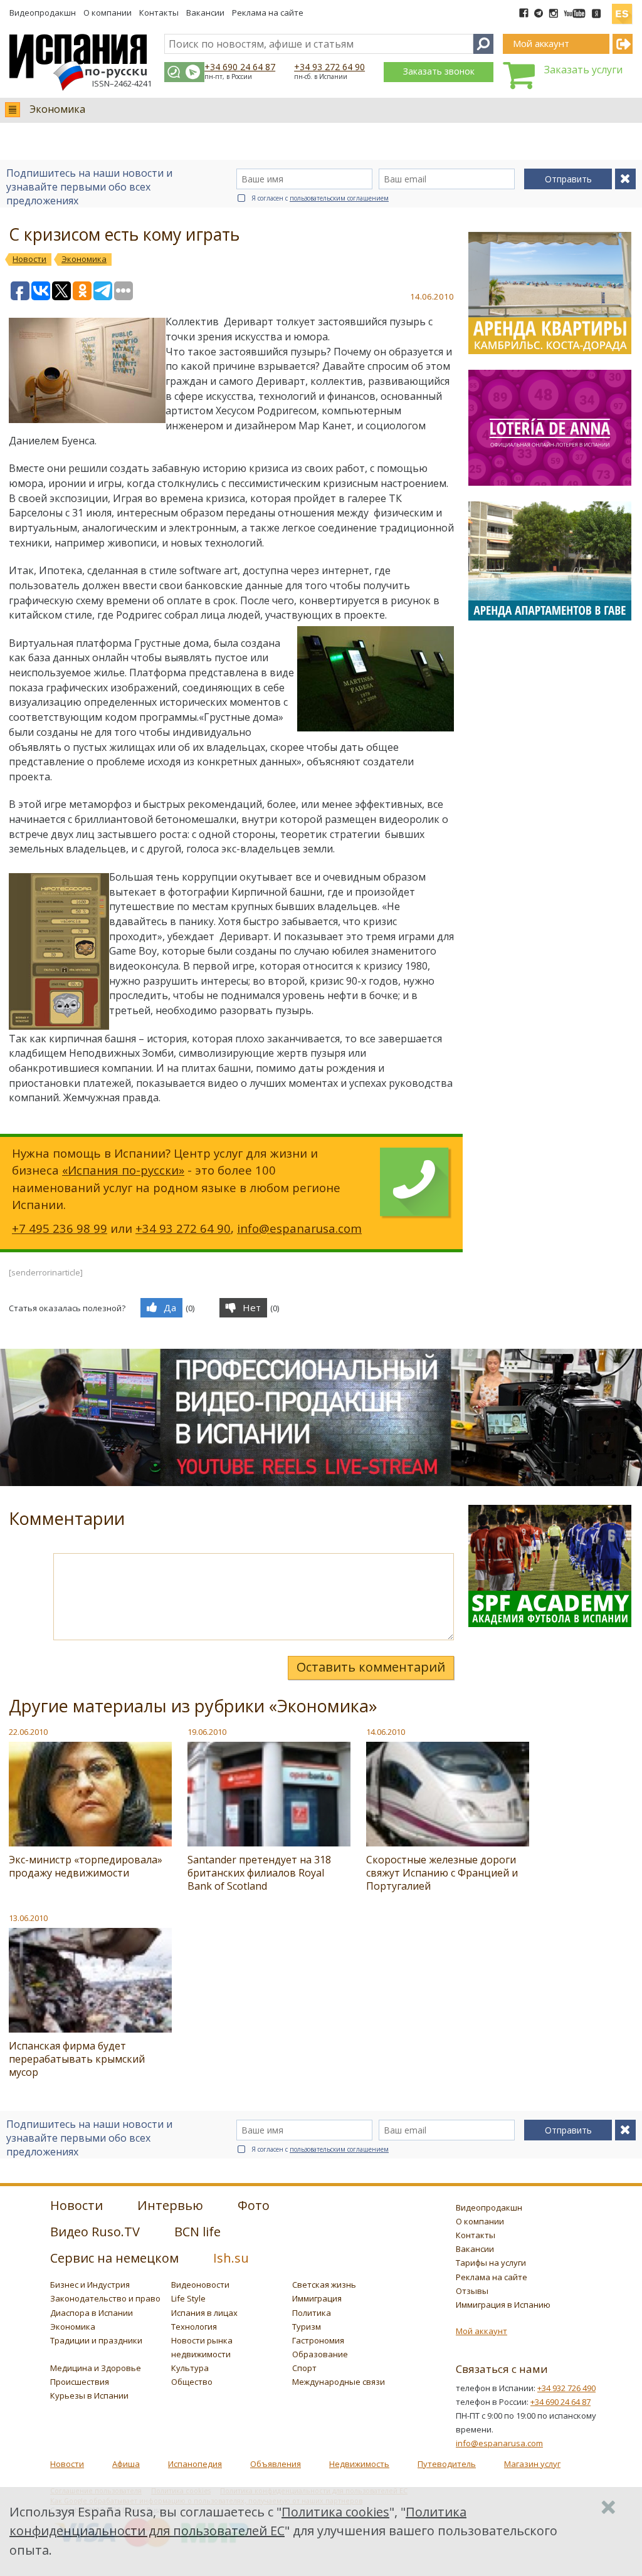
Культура (190, 2368)
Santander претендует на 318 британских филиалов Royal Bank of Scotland (259, 1873)
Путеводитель (447, 2464)
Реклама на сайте (268, 13)
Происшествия (80, 2382)
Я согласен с (320, 198)
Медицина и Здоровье (96, 2368)
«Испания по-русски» (123, 1170)
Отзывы (472, 2291)
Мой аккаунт (481, 2331)
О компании (108, 13)
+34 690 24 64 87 (240, 67)
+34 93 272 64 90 (329, 67)
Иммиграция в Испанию (503, 2305)
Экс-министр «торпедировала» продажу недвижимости (86, 1866)
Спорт (304, 2368)
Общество (192, 2382)
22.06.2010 (28, 1732)
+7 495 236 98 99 (60, 1228)
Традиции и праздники (96, 2340)
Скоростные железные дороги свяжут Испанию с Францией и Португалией (442, 1873)
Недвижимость (359, 2464)
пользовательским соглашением (339, 198)
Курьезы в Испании (89, 2395)
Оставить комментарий (371, 1667)
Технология (194, 2327)
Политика (312, 2313)
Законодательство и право (105, 2298)
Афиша (126, 2464)
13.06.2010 (28, 1918)
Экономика (57, 109)
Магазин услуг (532, 2464)
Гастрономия (318, 2340)
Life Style (188, 2298)
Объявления (276, 2464)
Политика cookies (335, 2512)
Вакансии (205, 13)
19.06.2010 (207, 1732)
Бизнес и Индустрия (90, 2285)
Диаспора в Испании (92, 2313)
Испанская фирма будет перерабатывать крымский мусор (77, 2059)
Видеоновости (200, 2285)
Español (622, 9)
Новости (67, 2464)
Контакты (159, 13)
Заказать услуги (583, 70)
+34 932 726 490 (566, 2388)
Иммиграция (317, 2298)
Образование (320, 2354)
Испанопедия (195, 2464)
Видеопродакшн (43, 13)
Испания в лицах (204, 2313)
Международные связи (339, 2382)
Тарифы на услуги (491, 2263)
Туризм (307, 2327)
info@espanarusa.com (299, 1228)
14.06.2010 (386, 1732)
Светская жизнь (324, 2285)
